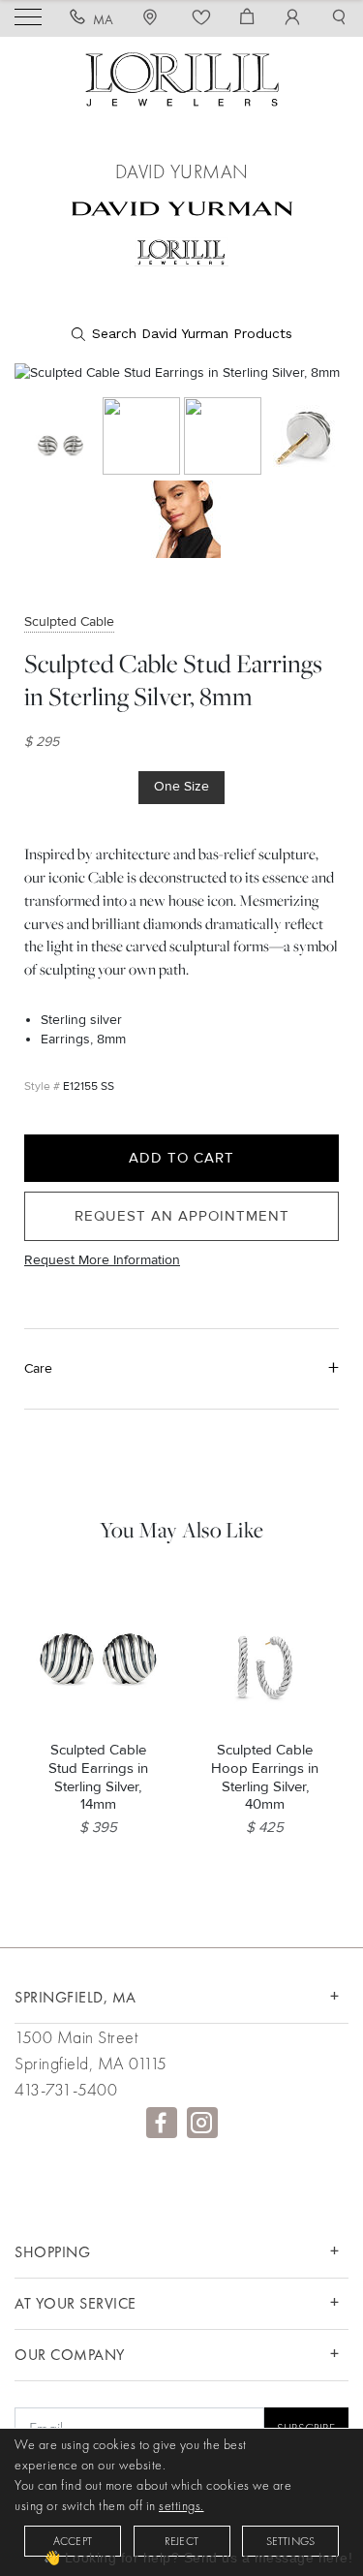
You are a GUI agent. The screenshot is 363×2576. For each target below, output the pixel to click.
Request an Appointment (182, 1216)
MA (104, 19)
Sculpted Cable (69, 621)
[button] (339, 19)
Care (38, 1368)
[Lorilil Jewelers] (182, 77)
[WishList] (202, 19)
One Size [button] (181, 786)
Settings (291, 2541)
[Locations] (153, 19)
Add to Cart (181, 1158)
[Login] (293, 19)
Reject (181, 2541)
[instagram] (202, 2123)
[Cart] (247, 19)
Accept (73, 2541)
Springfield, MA (76, 1997)
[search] (182, 334)
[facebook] (162, 2123)
